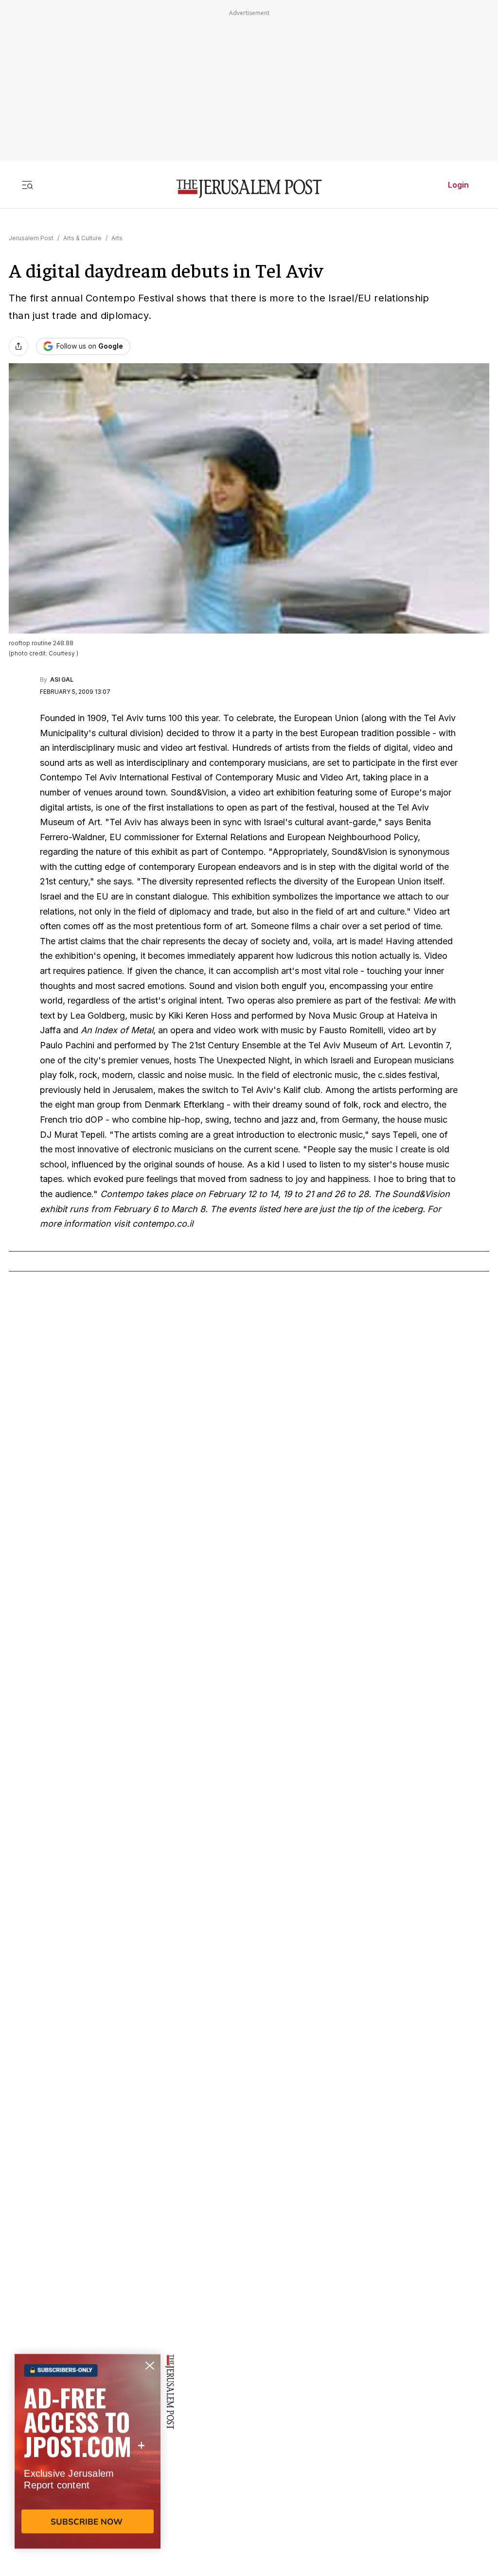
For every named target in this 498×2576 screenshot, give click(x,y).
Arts (117, 238)
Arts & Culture (82, 238)
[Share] (18, 346)
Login (458, 185)
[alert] (88, 2464)
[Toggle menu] (27, 185)
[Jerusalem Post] (249, 189)
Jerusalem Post (31, 238)
